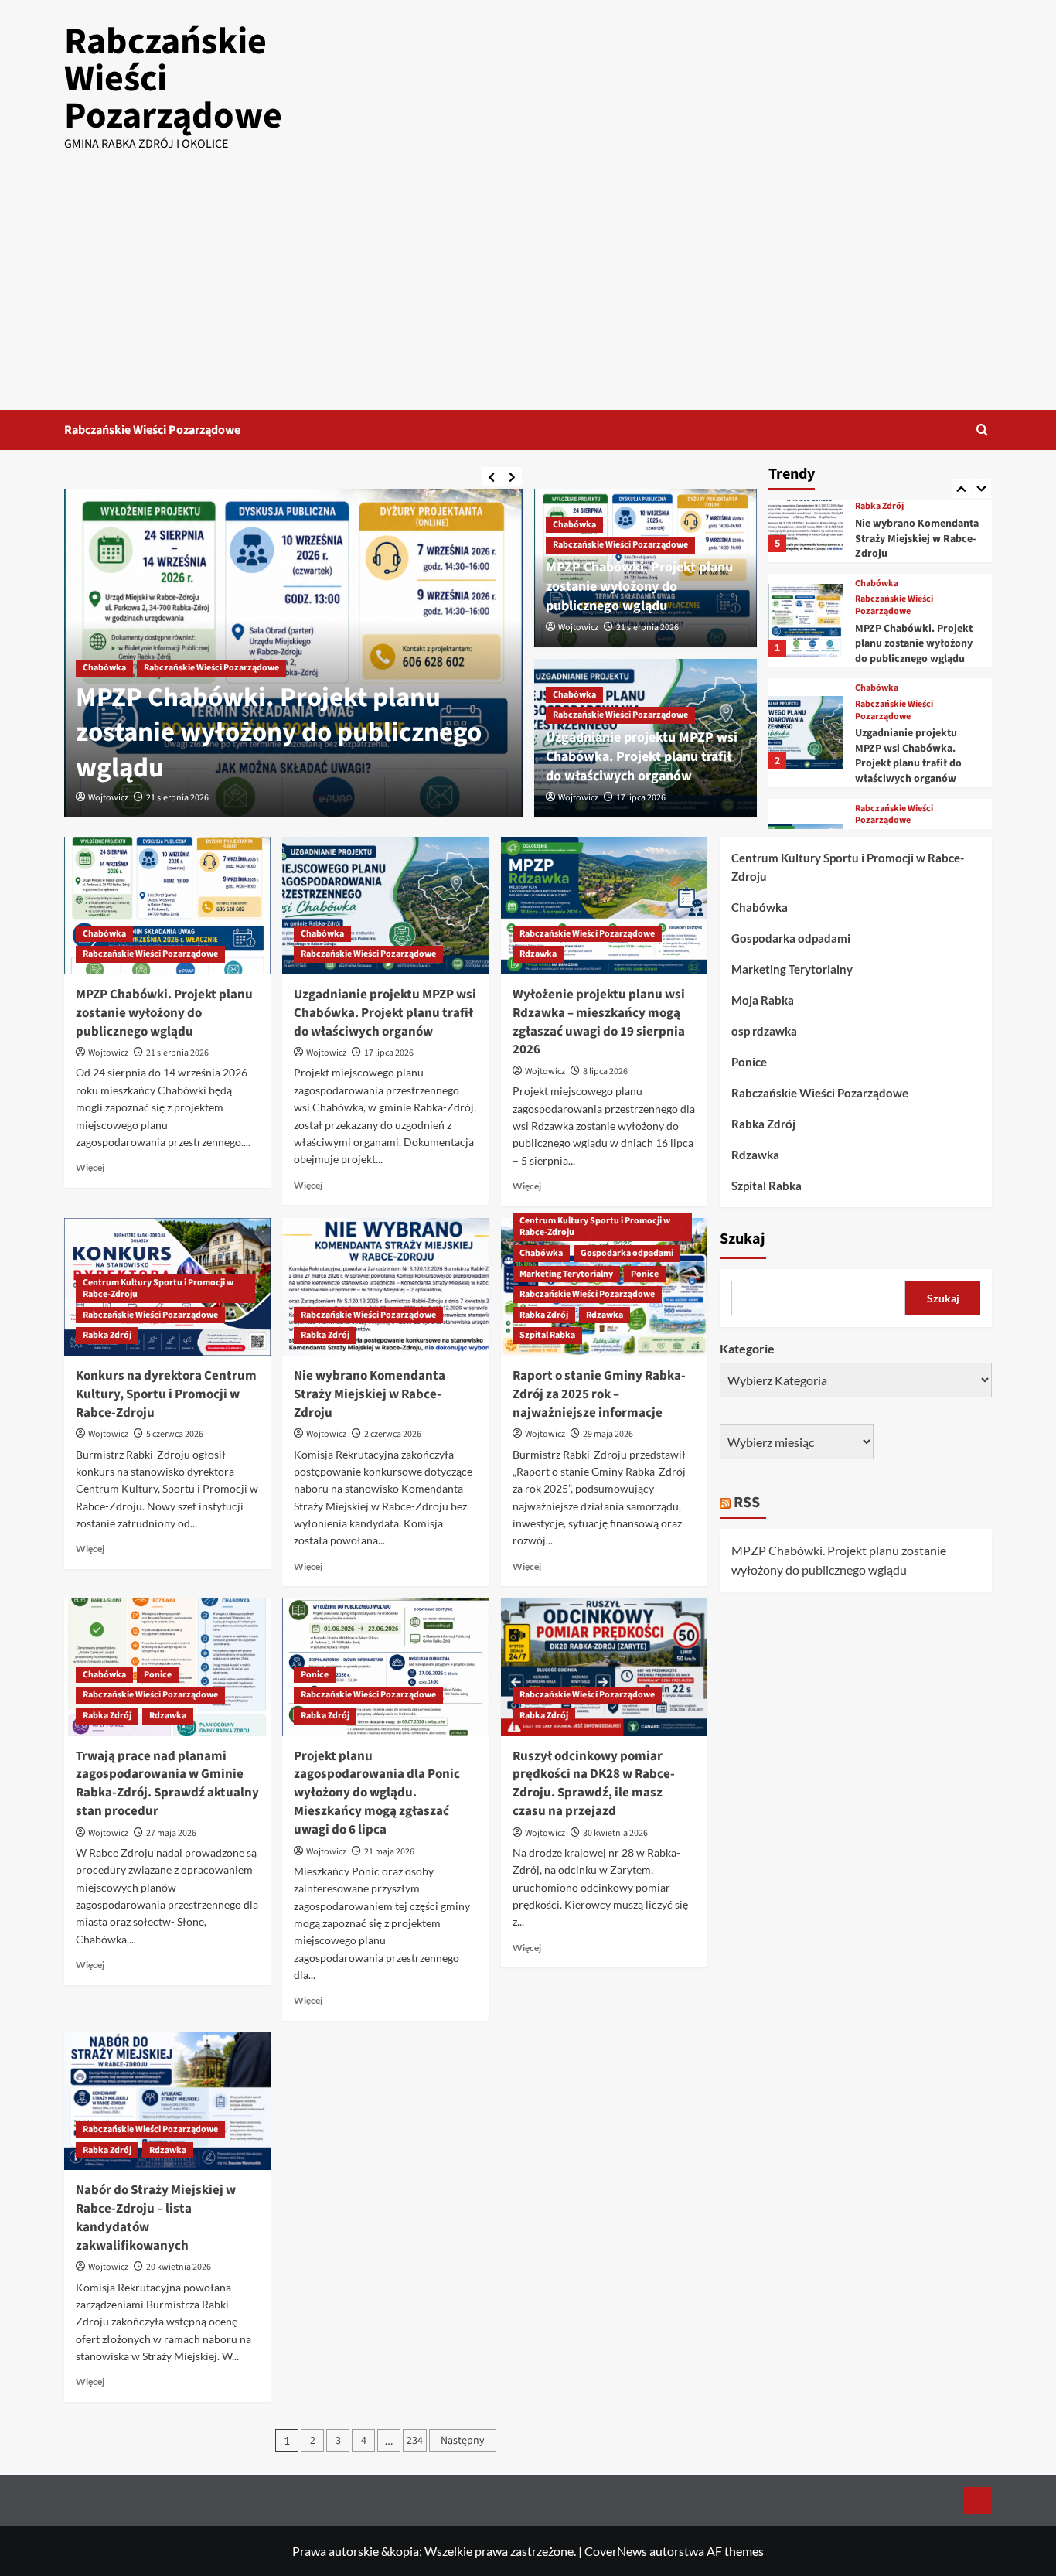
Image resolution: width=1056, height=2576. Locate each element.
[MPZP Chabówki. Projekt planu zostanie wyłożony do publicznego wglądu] (806, 621)
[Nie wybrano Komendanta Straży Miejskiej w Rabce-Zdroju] (806, 515)
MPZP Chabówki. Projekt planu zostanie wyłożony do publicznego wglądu (279, 733)
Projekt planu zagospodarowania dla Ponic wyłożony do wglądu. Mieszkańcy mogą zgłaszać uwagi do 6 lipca (377, 1793)
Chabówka (104, 668)
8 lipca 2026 (605, 1071)
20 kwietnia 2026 (179, 2267)
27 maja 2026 (171, 1833)
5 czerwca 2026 (175, 1434)
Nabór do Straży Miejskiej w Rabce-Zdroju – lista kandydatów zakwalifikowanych (156, 2218)
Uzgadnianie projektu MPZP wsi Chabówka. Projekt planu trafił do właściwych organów (642, 757)
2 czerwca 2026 (393, 1434)
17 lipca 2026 (641, 798)
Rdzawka (538, 954)
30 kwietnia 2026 (615, 1833)
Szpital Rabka (547, 1335)
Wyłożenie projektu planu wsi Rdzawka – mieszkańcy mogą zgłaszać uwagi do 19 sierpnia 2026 (599, 1022)
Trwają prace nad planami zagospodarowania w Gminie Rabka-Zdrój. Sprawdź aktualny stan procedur (167, 1784)
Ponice (645, 1274)
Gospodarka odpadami (627, 1253)
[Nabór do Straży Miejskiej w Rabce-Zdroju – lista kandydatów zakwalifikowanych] (167, 2101)
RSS (747, 1502)
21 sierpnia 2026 (177, 798)
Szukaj (743, 1238)
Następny (463, 2441)
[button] (982, 430)
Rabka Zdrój (879, 507)
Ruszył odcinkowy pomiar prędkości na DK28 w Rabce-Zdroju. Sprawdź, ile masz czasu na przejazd (594, 1784)
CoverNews (616, 2551)
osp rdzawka (764, 1031)
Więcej (90, 1167)
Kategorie (747, 1348)
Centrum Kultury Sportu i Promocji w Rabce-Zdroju (158, 1289)
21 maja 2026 (389, 1852)
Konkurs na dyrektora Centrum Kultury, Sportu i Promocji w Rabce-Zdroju (166, 1394)
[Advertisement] (528, 294)
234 (415, 2441)
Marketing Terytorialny (566, 1274)
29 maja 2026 (608, 1434)
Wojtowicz (108, 798)
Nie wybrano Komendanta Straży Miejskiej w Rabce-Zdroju (917, 539)
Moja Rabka (763, 1000)
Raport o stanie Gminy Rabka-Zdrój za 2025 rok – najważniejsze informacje (599, 1394)
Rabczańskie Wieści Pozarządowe (152, 430)
